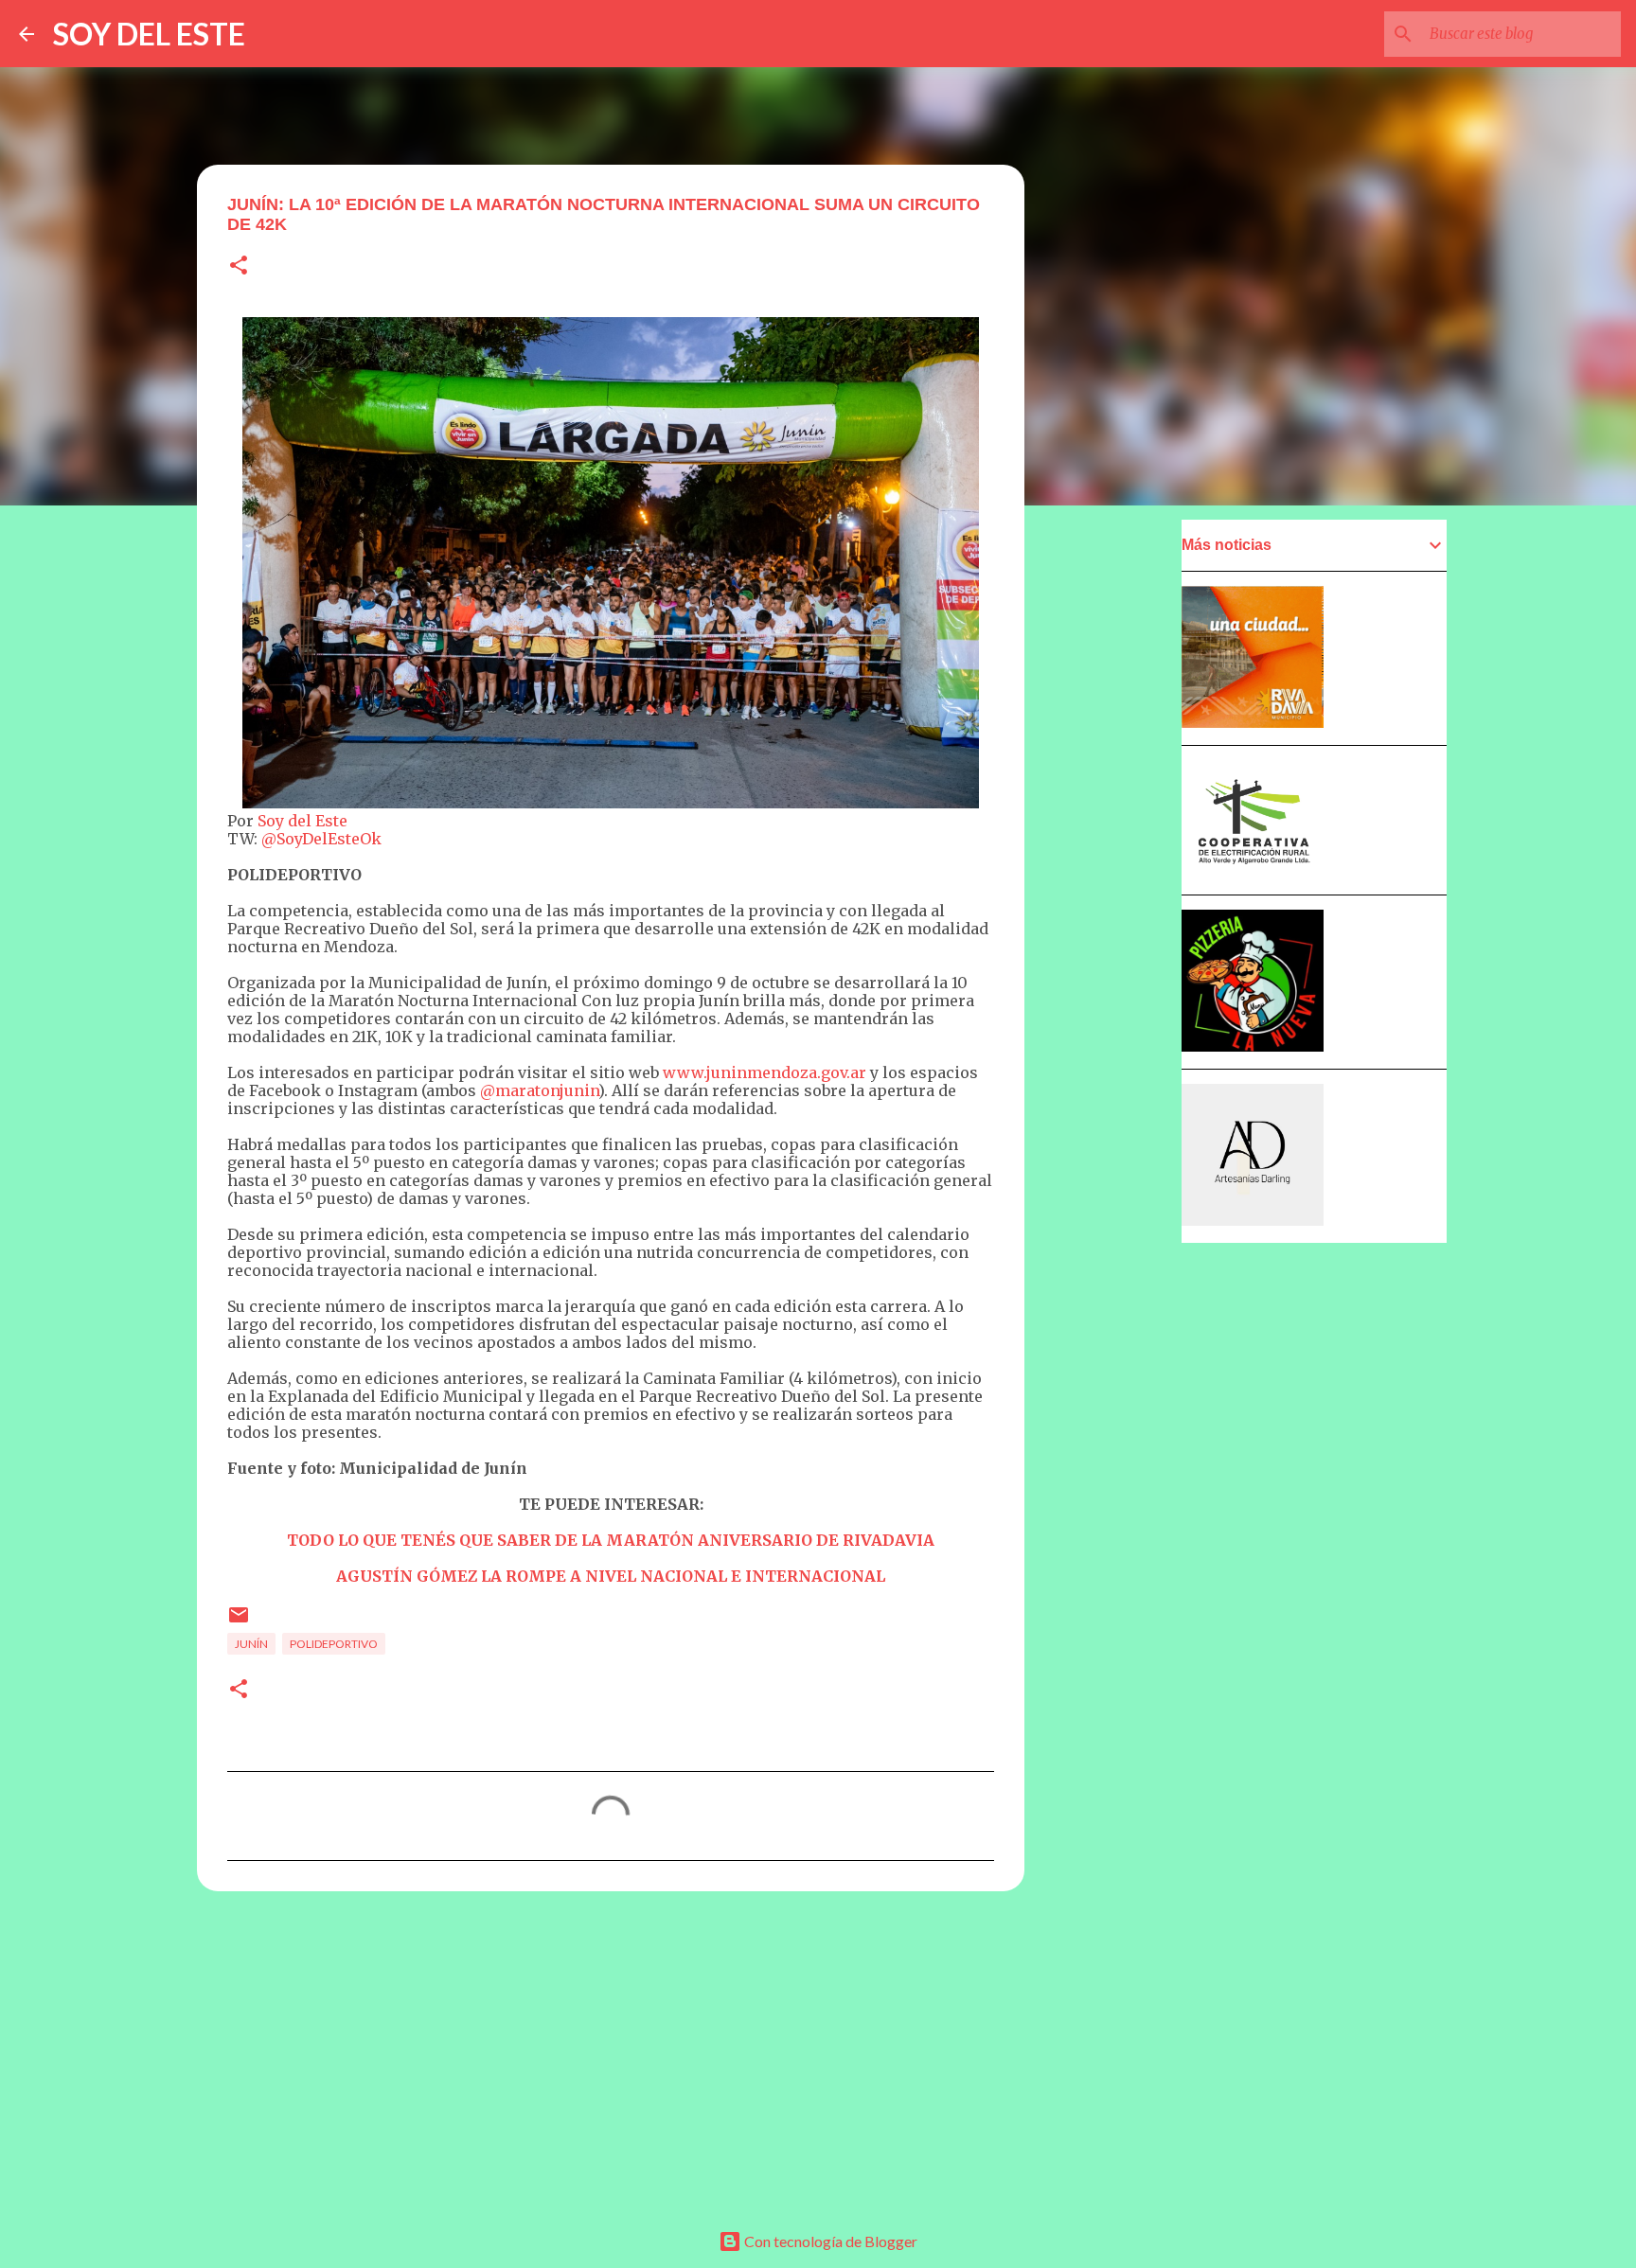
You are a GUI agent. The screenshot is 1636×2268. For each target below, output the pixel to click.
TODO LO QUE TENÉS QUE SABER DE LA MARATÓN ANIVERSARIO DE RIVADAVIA (611, 1540)
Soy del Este (302, 821)
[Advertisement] (611, 2052)
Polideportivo (334, 1644)
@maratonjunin (539, 1090)
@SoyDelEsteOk (321, 839)
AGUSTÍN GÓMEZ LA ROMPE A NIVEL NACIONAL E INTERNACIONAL (611, 1576)
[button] (239, 266)
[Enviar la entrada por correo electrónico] (239, 1622)
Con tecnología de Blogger (829, 2241)
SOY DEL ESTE (149, 34)
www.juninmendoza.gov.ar (765, 1072)
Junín (251, 1644)
